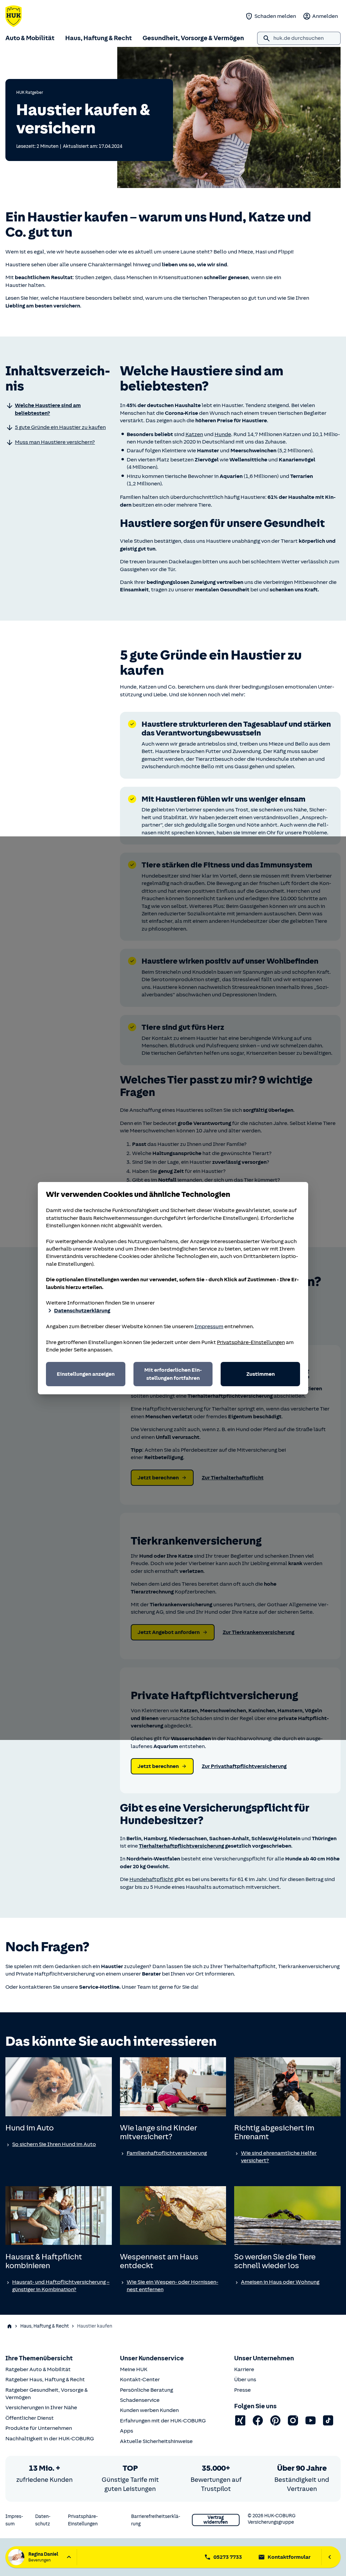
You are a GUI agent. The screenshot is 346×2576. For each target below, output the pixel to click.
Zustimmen (261, 1374)
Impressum (209, 1326)
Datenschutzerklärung (82, 1311)
